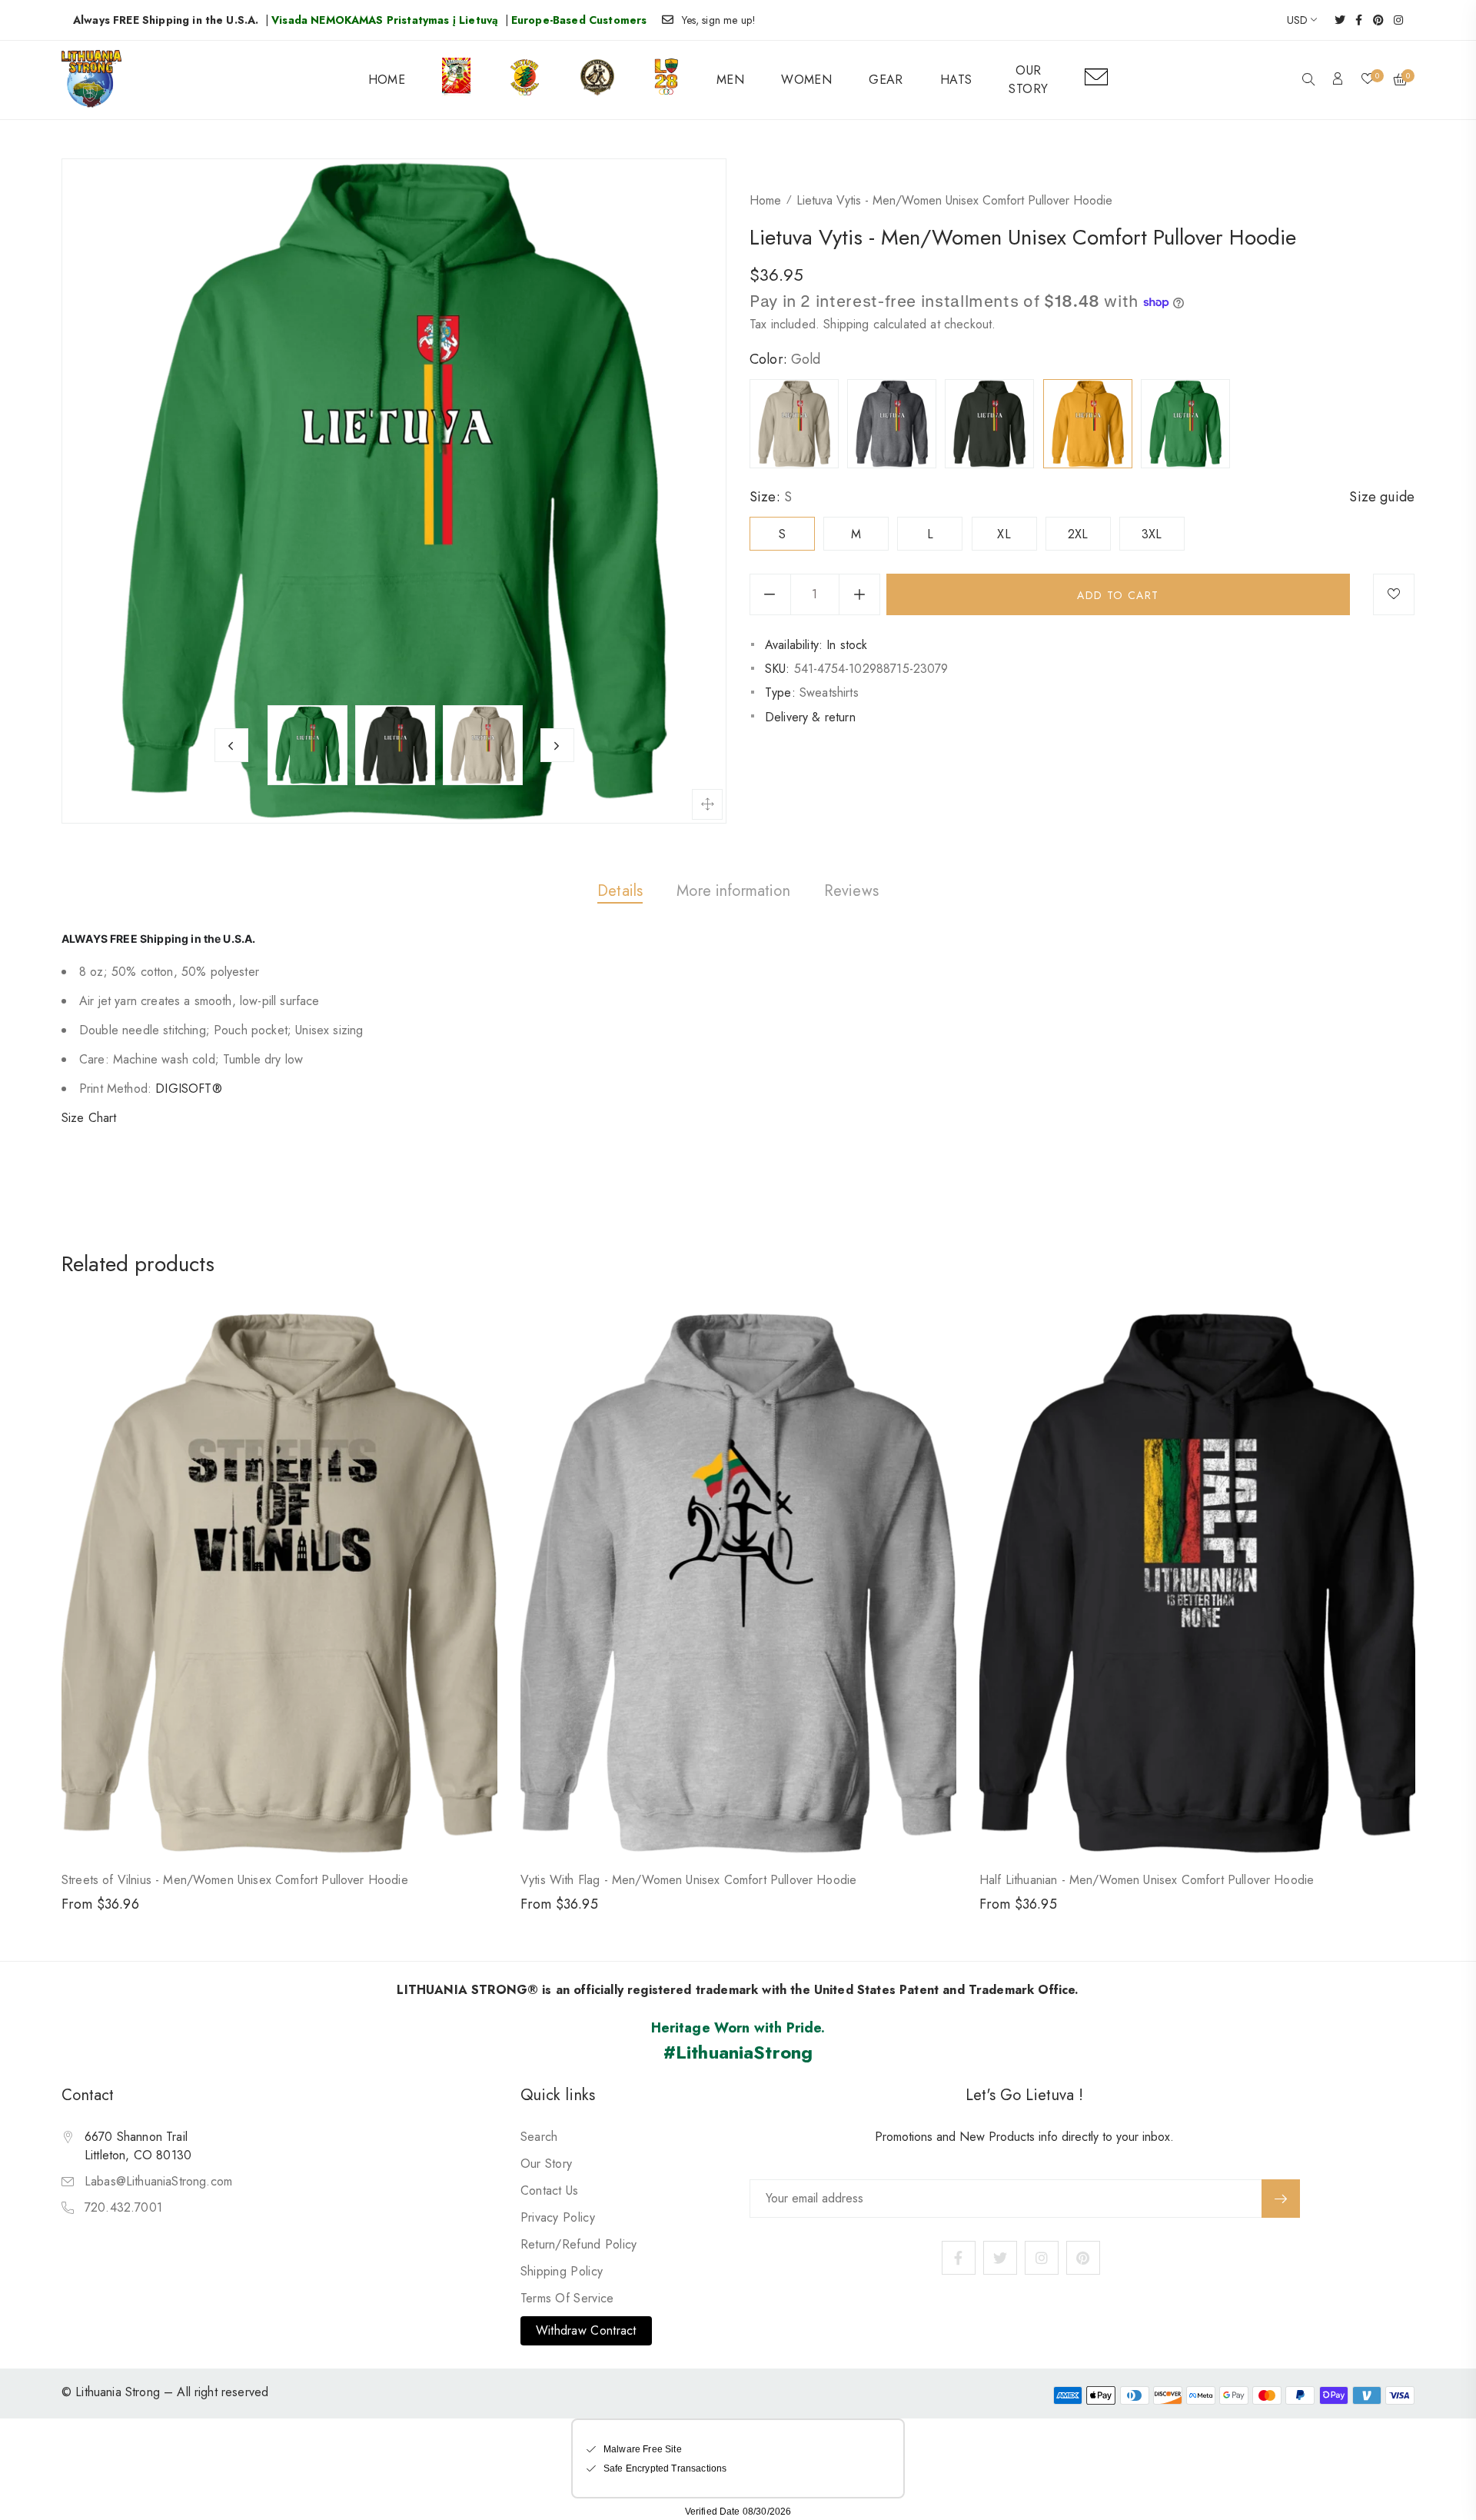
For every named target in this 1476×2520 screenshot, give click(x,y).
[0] (1368, 80)
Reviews (851, 891)
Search (539, 2137)
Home (765, 200)
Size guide (1382, 497)
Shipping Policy (562, 2271)
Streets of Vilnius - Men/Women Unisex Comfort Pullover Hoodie (235, 1880)
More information (733, 891)
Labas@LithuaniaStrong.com (158, 2181)
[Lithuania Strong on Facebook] (1354, 20)
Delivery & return (810, 717)
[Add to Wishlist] (1394, 594)
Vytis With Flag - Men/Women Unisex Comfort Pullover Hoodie (688, 1880)
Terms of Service (567, 2298)
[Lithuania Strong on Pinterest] (1373, 20)
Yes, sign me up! (719, 20)
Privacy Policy (558, 2217)
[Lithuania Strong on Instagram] (1393, 20)
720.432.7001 (123, 2207)
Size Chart (89, 1118)
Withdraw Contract (586, 2330)
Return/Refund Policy (579, 2244)
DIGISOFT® (188, 1089)
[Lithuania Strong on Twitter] (1335, 20)
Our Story (547, 2164)
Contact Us (550, 2190)
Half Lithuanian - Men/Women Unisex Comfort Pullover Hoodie (1147, 1880)
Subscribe (1281, 2199)
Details (620, 891)
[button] (1308, 81)
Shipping (846, 324)
